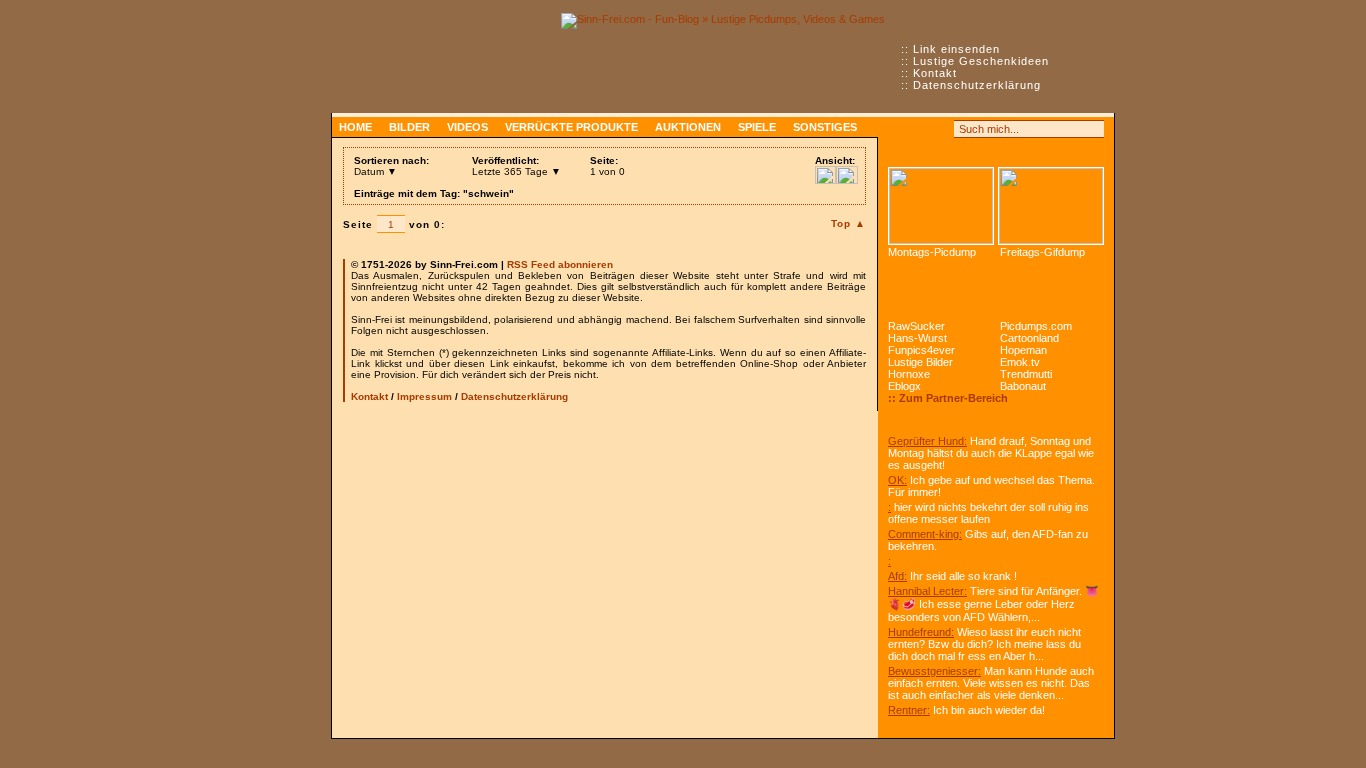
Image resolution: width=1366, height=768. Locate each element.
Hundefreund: (921, 632)
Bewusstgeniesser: (934, 671)
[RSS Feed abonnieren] (897, 129)
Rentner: (909, 710)
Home (355, 127)
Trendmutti (1026, 374)
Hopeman (1023, 350)
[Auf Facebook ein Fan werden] (919, 129)
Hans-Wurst (917, 338)
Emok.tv (1020, 362)
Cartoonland (1029, 338)
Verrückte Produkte (571, 127)
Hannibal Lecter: (927, 591)
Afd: (897, 576)
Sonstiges (825, 127)
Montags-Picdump (932, 252)
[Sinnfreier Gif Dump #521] (1051, 206)
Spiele (757, 127)
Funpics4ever (921, 350)
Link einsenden (956, 49)
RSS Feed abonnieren (560, 264)
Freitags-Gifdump (1042, 252)
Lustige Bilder (920, 362)
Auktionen (688, 127)
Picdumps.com (1036, 326)
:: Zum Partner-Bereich (948, 398)
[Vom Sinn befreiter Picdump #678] (941, 206)
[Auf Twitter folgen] (941, 129)
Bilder (409, 127)
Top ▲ (848, 223)
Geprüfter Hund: (927, 441)
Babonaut (1023, 386)
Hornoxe (909, 374)
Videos (467, 127)
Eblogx (904, 386)
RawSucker (916, 326)
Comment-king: (925, 534)
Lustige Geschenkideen (981, 61)
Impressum (424, 396)
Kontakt (935, 73)
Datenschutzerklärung (977, 85)
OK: (897, 480)
